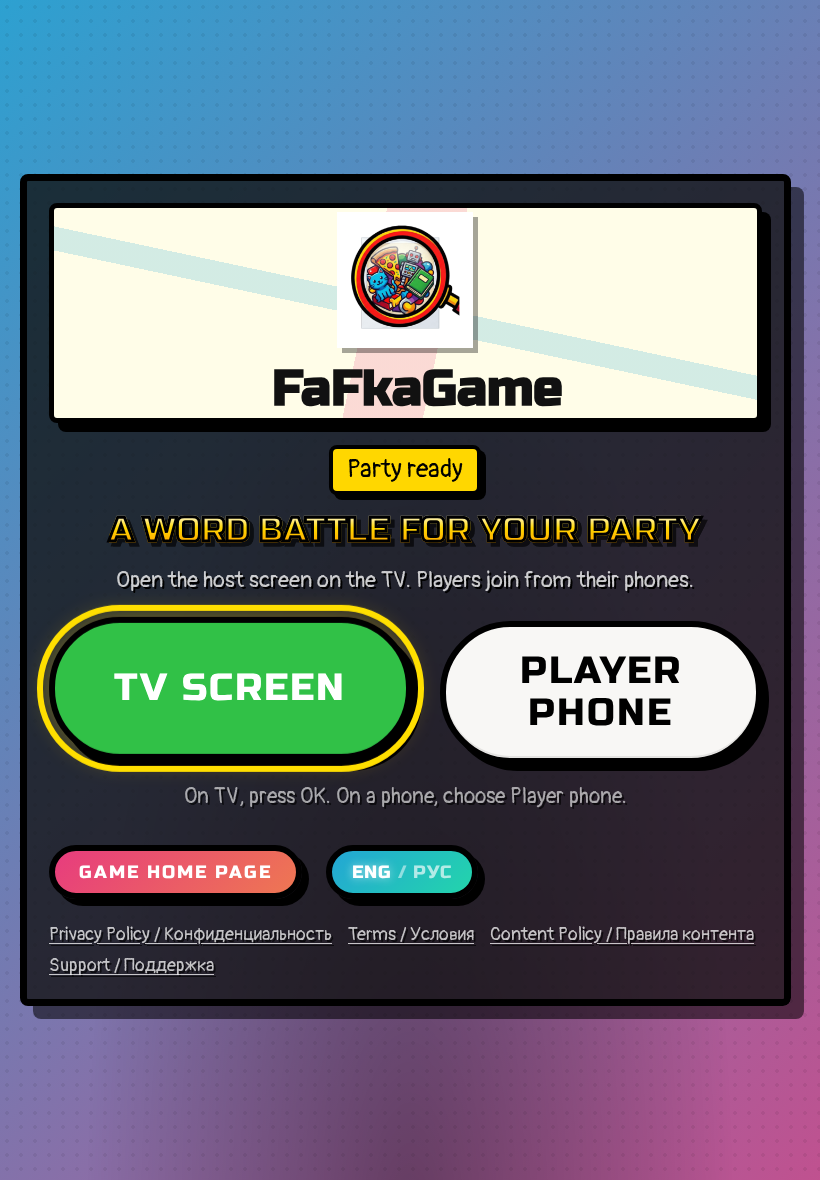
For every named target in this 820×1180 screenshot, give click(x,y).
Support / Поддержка (131, 966)
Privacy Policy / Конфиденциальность (190, 935)
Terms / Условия (411, 935)
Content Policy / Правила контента (622, 935)
